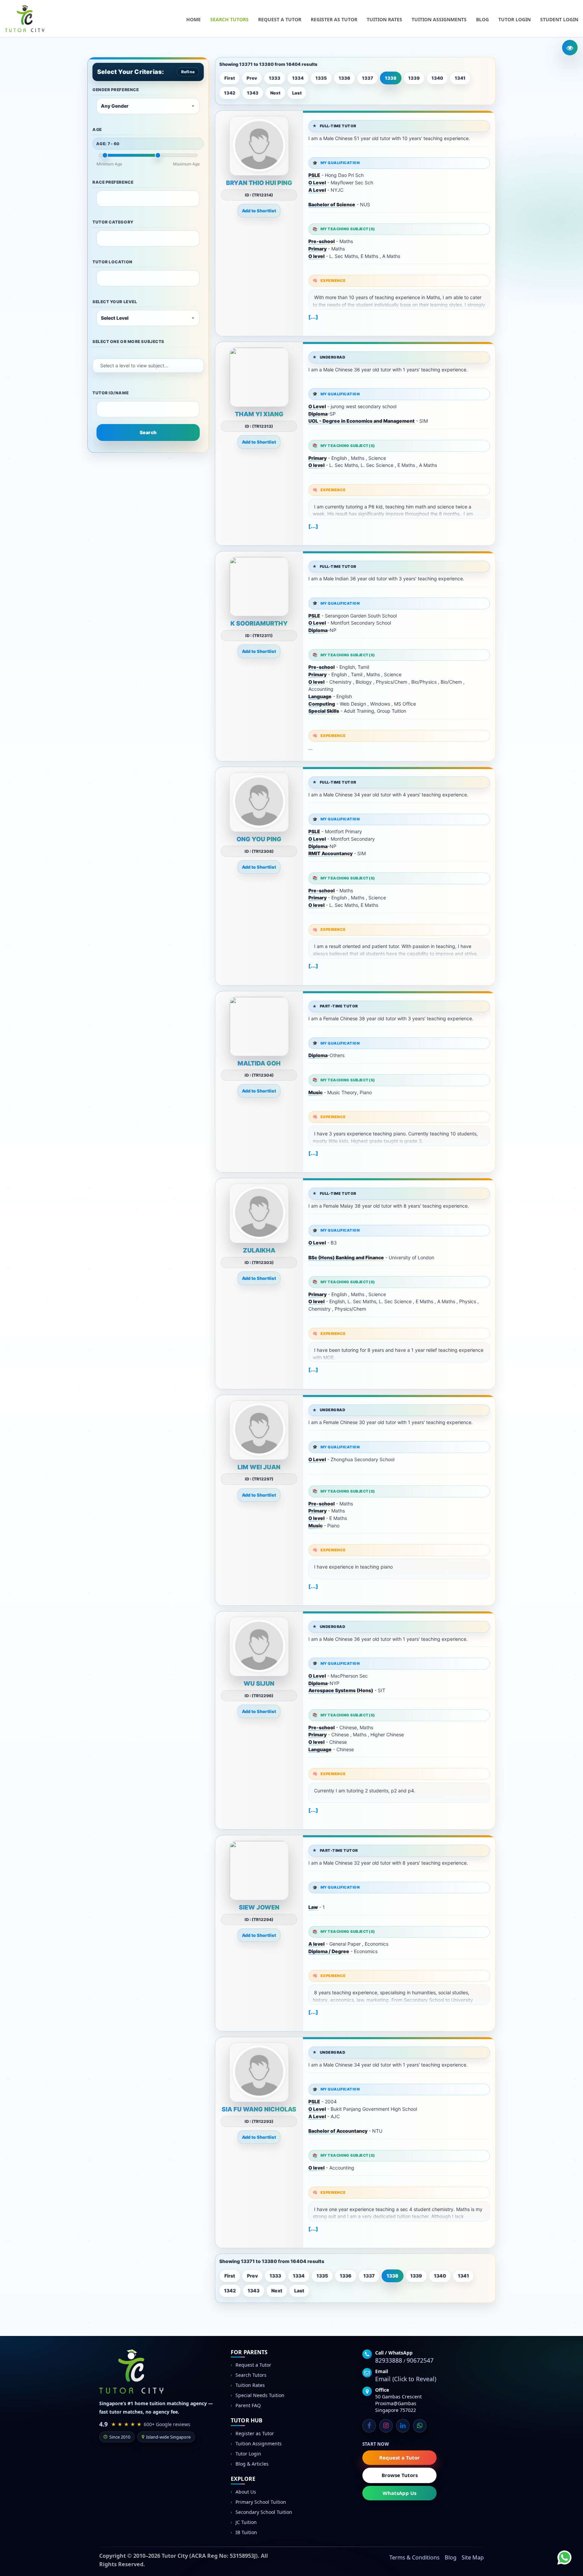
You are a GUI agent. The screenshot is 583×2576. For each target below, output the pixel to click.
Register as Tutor (334, 19)
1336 (344, 78)
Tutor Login (515, 19)
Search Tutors (229, 19)
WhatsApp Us (399, 2493)
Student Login (559, 19)
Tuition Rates (384, 19)
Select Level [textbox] (115, 318)
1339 (414, 78)
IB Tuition (246, 2532)
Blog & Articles (252, 2464)
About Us (246, 2492)
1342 (230, 93)
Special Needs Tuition (260, 2395)
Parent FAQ (248, 2405)
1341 (460, 78)
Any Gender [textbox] (115, 106)
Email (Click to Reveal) (406, 2379)
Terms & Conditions (414, 2557)
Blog (482, 19)
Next (275, 93)
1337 (368, 78)
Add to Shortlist (259, 211)
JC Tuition (246, 2522)
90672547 (420, 2360)
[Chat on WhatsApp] (559, 2552)
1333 (275, 78)
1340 (437, 78)
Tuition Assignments (439, 19)
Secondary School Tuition (264, 2512)
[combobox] (148, 106)
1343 (253, 93)
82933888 (389, 2360)
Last (297, 93)
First (230, 78)
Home (193, 19)
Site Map (473, 2557)
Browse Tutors (400, 2475)
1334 (298, 78)
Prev (252, 78)
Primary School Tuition (261, 2502)
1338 (391, 78)
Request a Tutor (280, 19)
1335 (321, 78)
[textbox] (104, 198)
